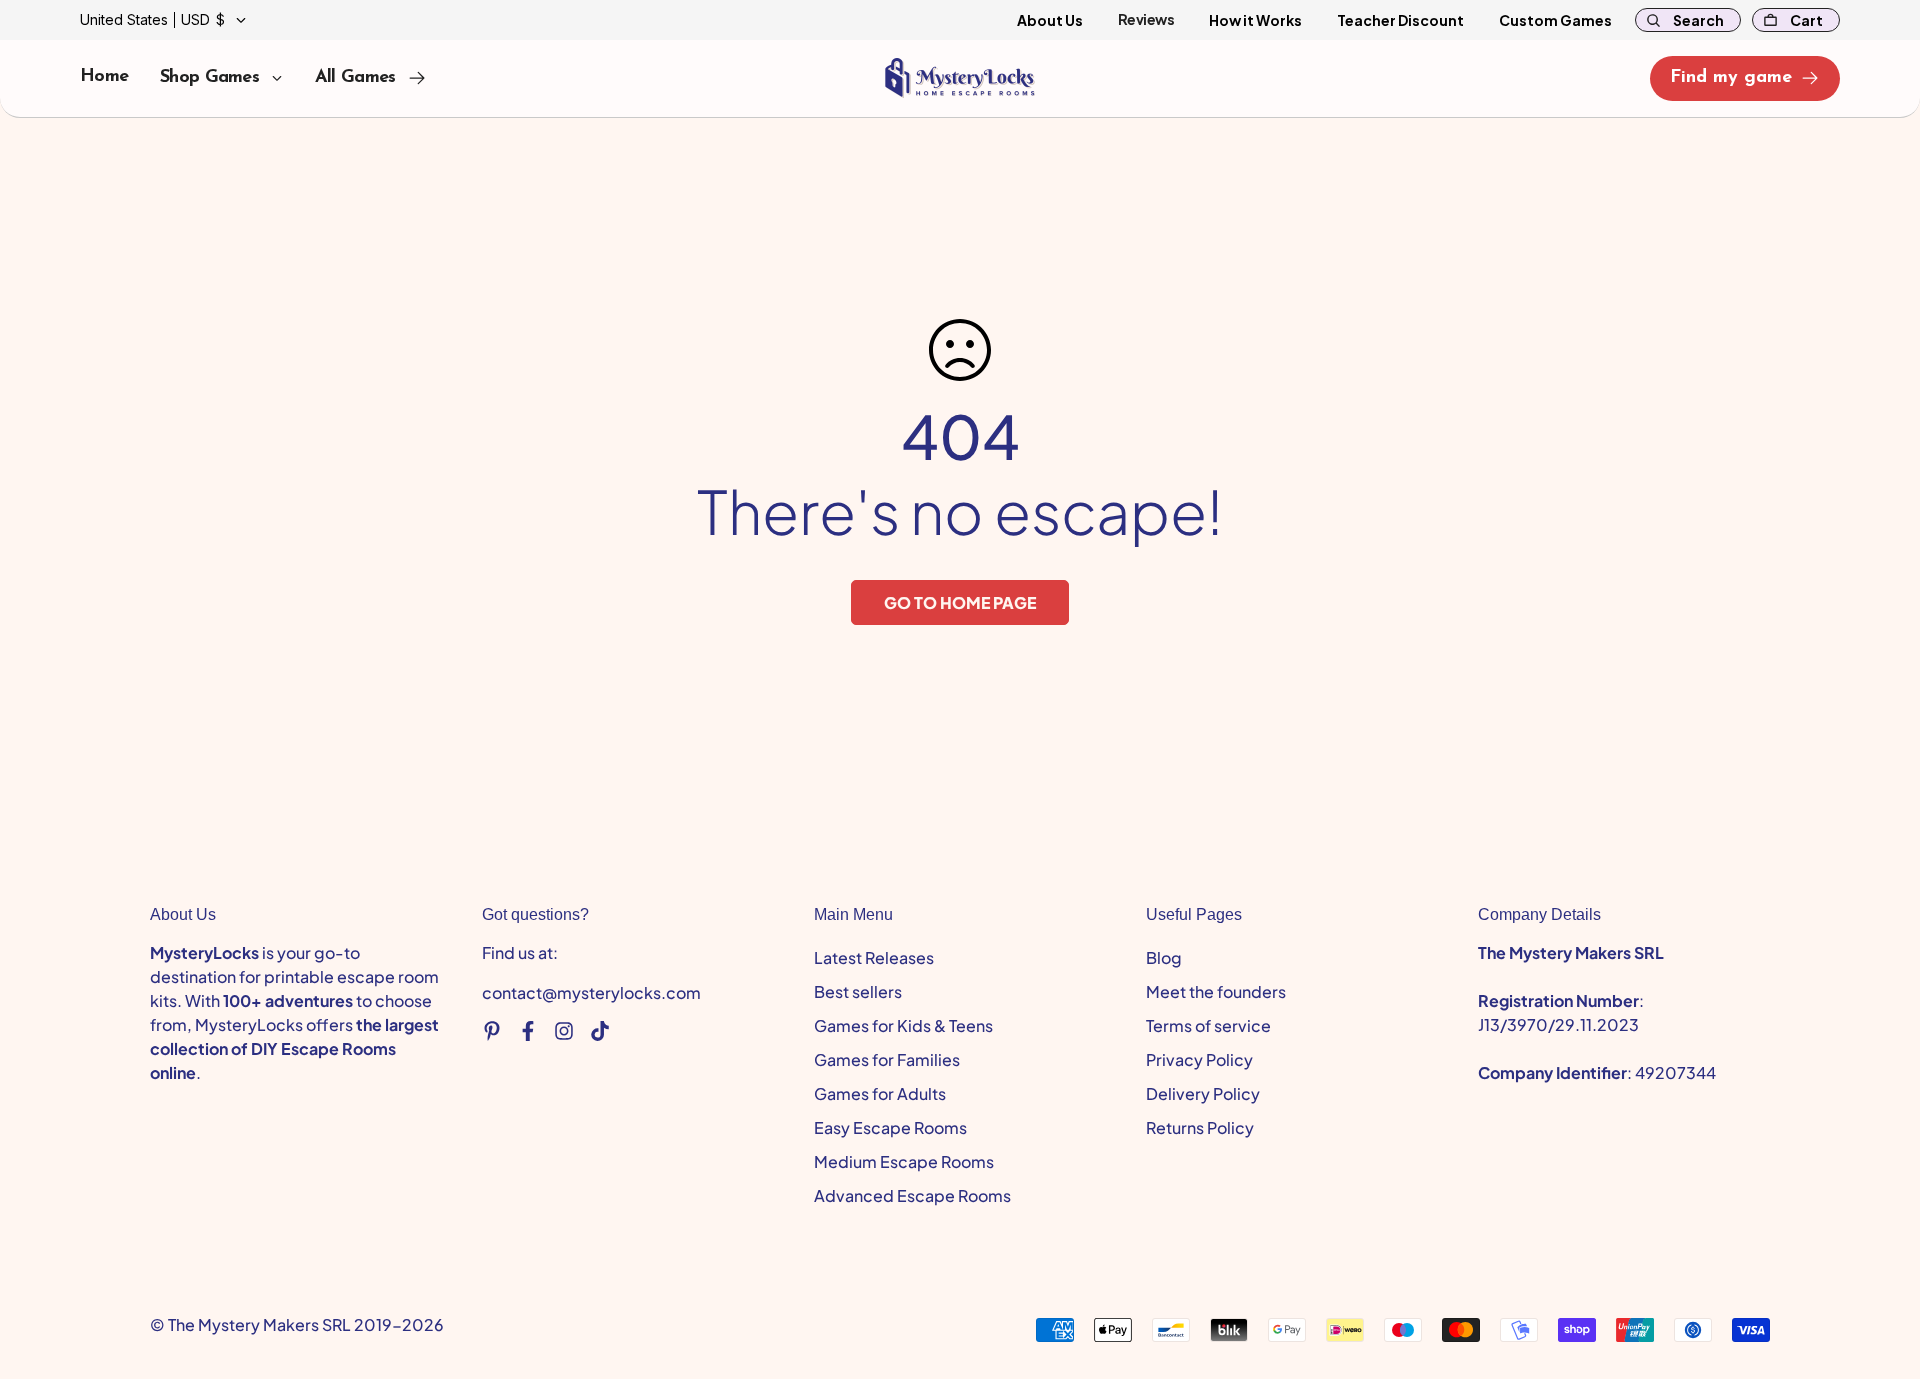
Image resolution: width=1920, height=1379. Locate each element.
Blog (1164, 957)
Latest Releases (874, 957)
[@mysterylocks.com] (600, 1031)
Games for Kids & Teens (903, 1025)
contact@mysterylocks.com (591, 992)
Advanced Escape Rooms (912, 1195)
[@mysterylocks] (492, 1031)
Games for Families (887, 1059)
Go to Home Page (960, 602)
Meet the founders (1216, 991)
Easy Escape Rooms (890, 1127)
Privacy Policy (1199, 1059)
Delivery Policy (1203, 1093)
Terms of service (1208, 1025)
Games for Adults (880, 1093)
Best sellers (858, 991)
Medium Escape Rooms (904, 1161)
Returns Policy (1200, 1127)
